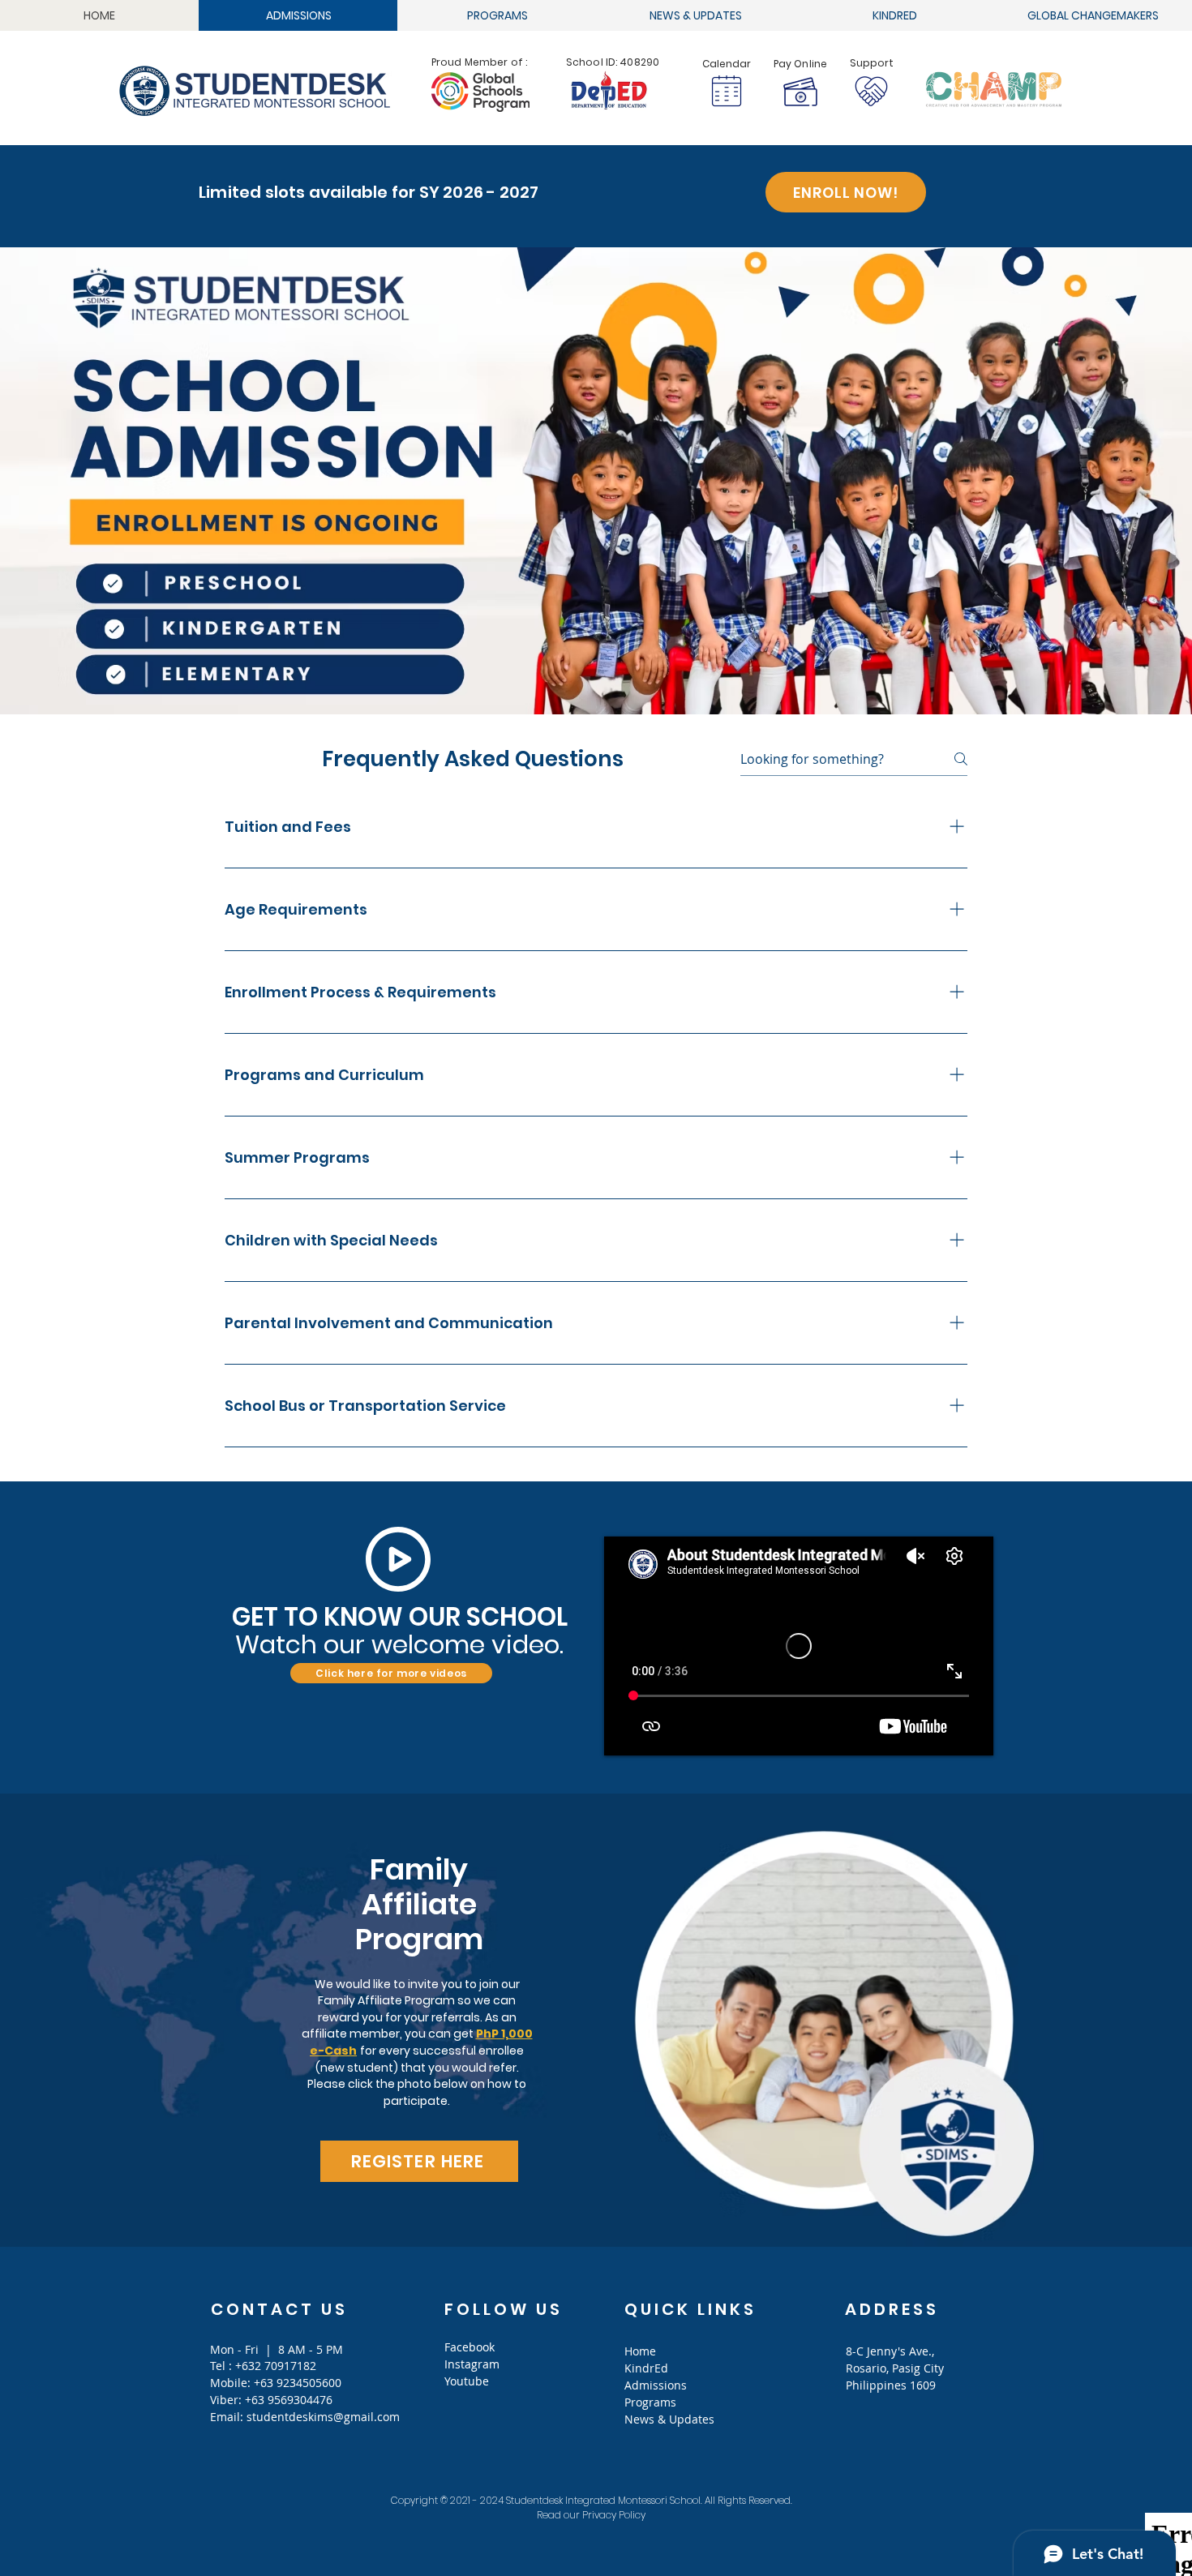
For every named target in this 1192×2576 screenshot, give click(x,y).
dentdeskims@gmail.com (332, 2417)
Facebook (470, 2347)
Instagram (472, 2364)
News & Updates (669, 2419)
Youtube (467, 2381)
